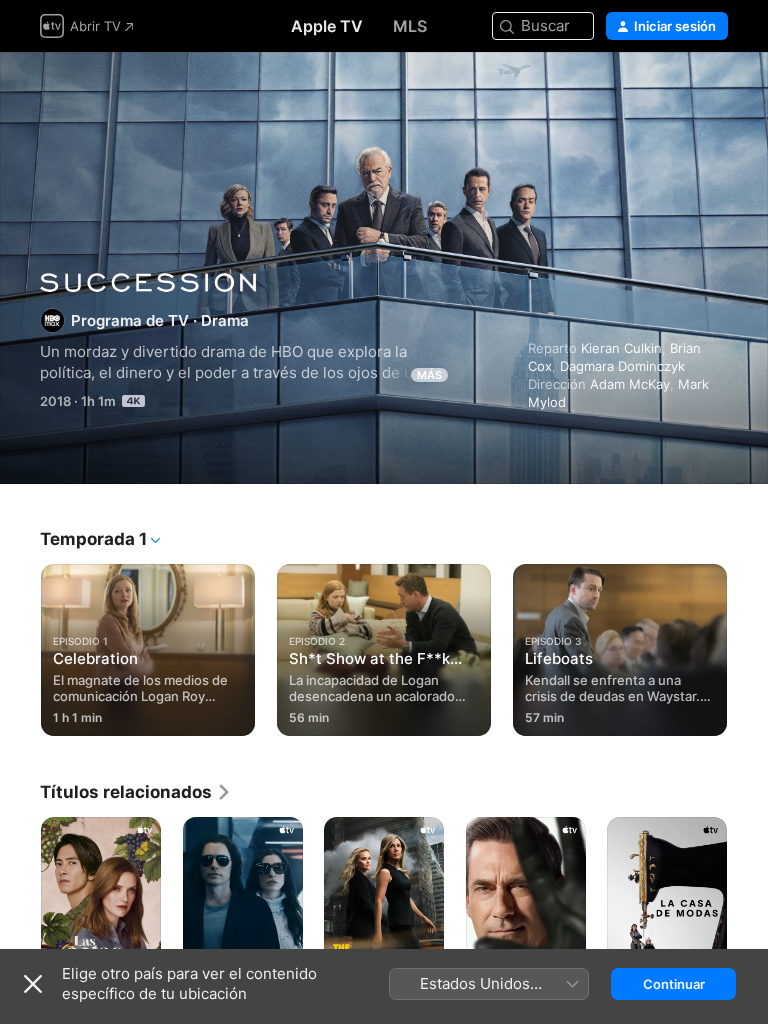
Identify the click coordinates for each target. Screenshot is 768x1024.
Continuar (674, 984)
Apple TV (327, 26)
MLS (410, 26)
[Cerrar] (33, 984)
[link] (136, 792)
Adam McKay (630, 384)
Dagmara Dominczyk (622, 366)
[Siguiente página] (748, 646)
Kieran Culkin (621, 348)
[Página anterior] (20, 646)
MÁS (429, 375)
